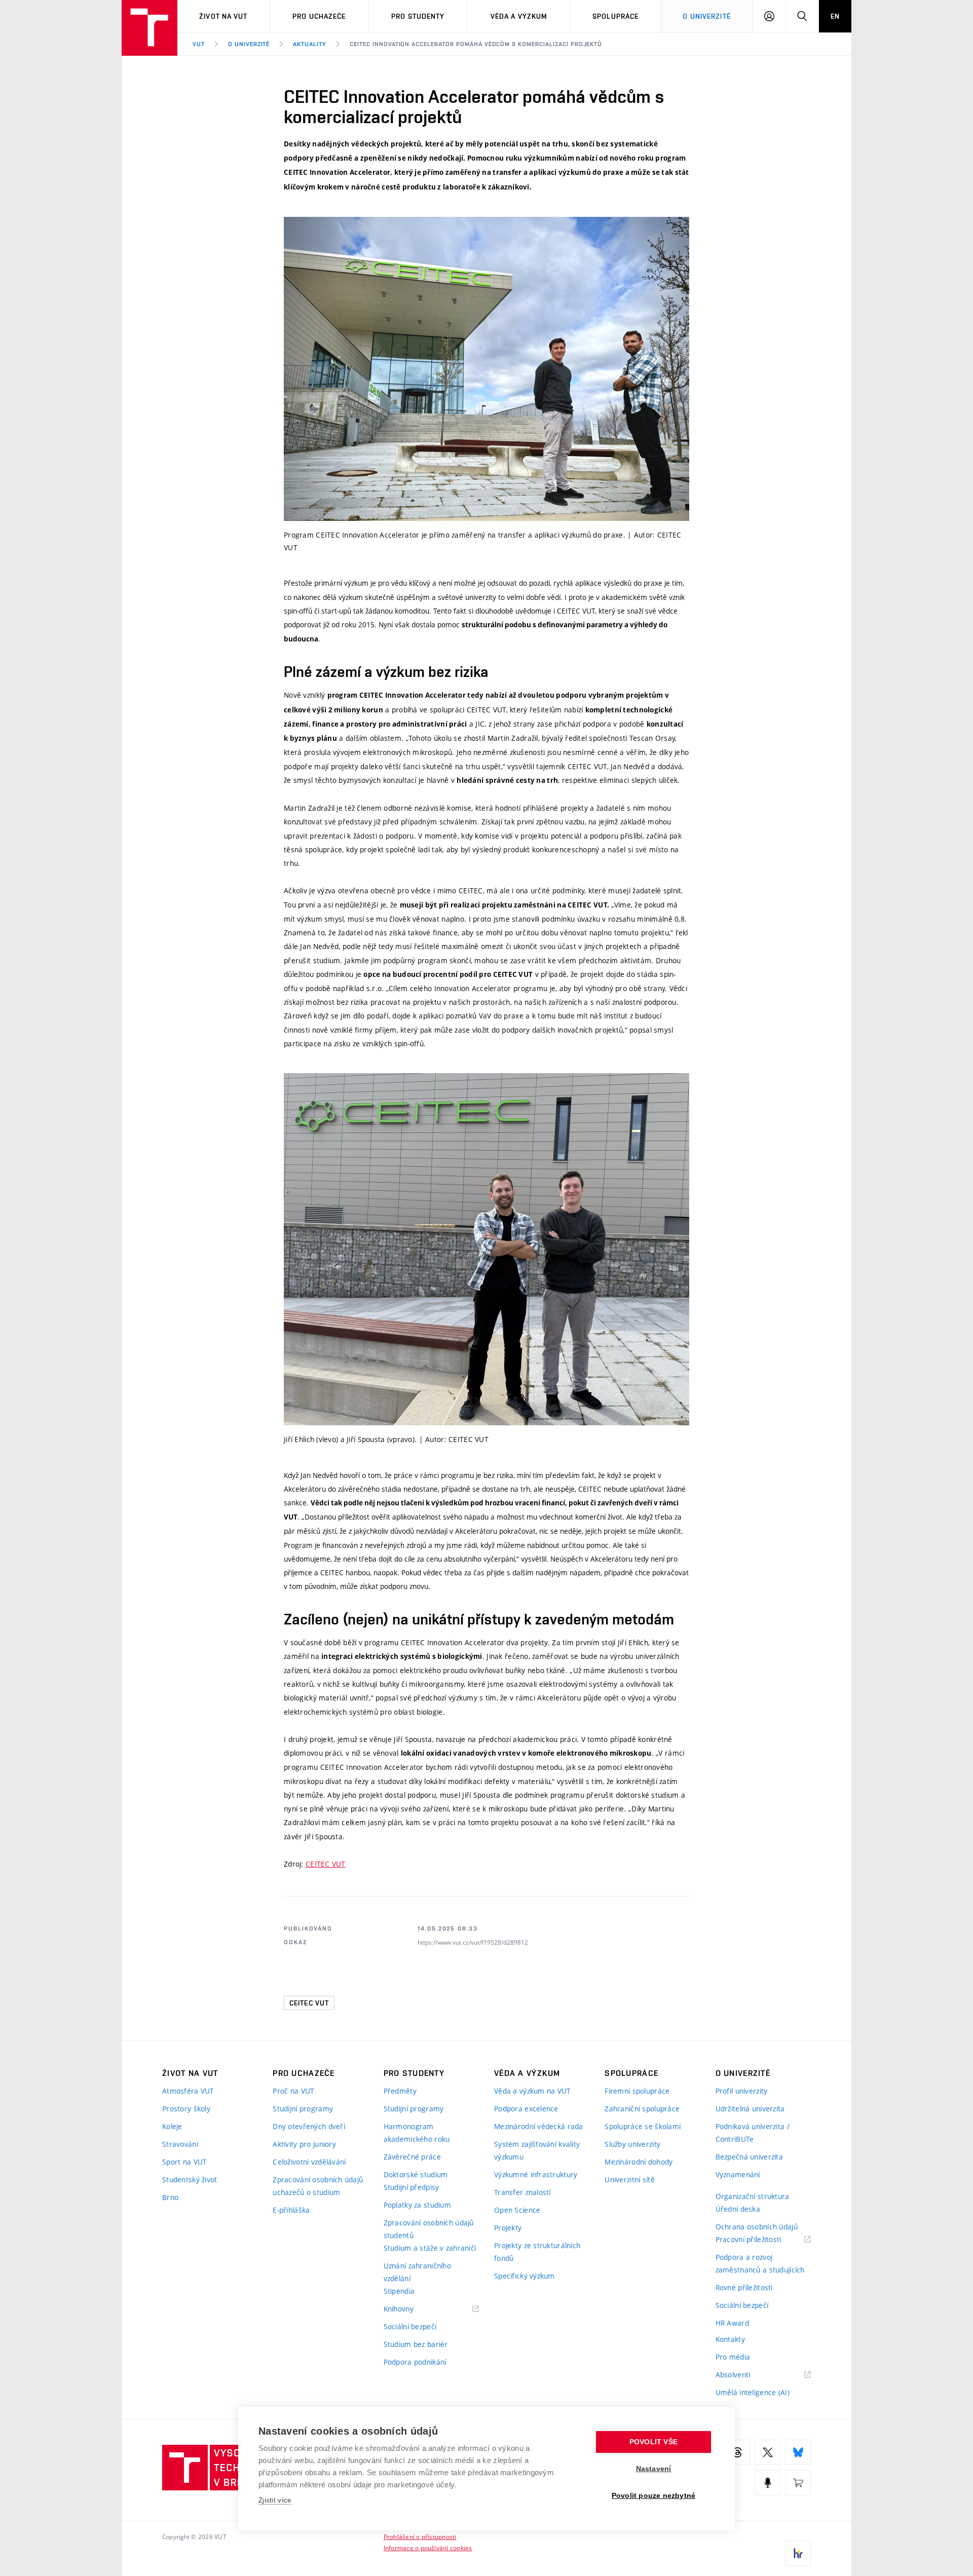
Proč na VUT (293, 2091)
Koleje (172, 2126)
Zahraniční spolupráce (642, 2109)
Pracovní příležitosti (761, 2240)
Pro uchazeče (319, 16)
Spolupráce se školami (643, 2126)
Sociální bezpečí (410, 2326)
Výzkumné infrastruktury (536, 2174)
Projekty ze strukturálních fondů (537, 2252)
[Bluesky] (798, 2452)
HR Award (732, 2323)
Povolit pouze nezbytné (653, 2496)
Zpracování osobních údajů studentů (429, 2229)
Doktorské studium (416, 2174)
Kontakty (730, 2339)
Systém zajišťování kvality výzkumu (537, 2150)
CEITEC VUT (326, 1864)
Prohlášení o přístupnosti (420, 2536)
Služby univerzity (632, 2144)
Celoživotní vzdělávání (309, 2162)
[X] (768, 2452)
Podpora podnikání (415, 2362)
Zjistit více (275, 2500)
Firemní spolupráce (637, 2091)
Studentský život (190, 2180)
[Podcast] (768, 2483)
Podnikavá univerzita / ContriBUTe (753, 2133)
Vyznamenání (738, 2174)
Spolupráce (615, 16)
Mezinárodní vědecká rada (539, 2126)
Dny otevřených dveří (309, 2126)
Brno (170, 2197)
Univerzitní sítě (629, 2180)
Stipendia (399, 2291)
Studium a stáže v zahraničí (430, 2248)
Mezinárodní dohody (639, 2162)
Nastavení (654, 2469)
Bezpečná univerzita (749, 2157)
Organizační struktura (753, 2196)
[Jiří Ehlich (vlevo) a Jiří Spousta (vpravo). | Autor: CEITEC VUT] (486, 1249)
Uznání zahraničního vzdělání (417, 2272)
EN (835, 16)
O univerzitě (706, 16)
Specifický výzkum (525, 2276)
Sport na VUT (184, 2162)
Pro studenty (418, 16)
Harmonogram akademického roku (417, 2133)
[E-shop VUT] (798, 2483)
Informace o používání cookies (428, 2548)
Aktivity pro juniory (304, 2144)
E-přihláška (291, 2210)
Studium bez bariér (416, 2344)
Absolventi (746, 2375)
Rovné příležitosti (744, 2287)
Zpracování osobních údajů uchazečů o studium (318, 2186)
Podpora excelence (526, 2109)
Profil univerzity (742, 2091)
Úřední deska (738, 2209)
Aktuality (310, 44)
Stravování (180, 2144)
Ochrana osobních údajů (757, 2227)
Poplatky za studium (417, 2205)
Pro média (733, 2357)
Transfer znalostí (522, 2192)
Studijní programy (303, 2109)
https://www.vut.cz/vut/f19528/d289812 (473, 1942)
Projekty (508, 2228)
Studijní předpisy (411, 2187)
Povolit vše (653, 2442)
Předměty (400, 2091)
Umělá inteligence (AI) (753, 2392)
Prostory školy (186, 2109)
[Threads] (737, 2452)
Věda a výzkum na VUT (533, 2091)
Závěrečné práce (412, 2157)
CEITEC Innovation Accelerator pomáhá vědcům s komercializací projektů (476, 44)
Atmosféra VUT (188, 2091)
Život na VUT (223, 16)
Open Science (517, 2210)
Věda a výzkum (519, 16)
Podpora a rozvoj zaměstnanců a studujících (760, 2263)
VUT (199, 44)
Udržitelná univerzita (750, 2109)
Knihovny (411, 2309)
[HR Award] (798, 2553)
